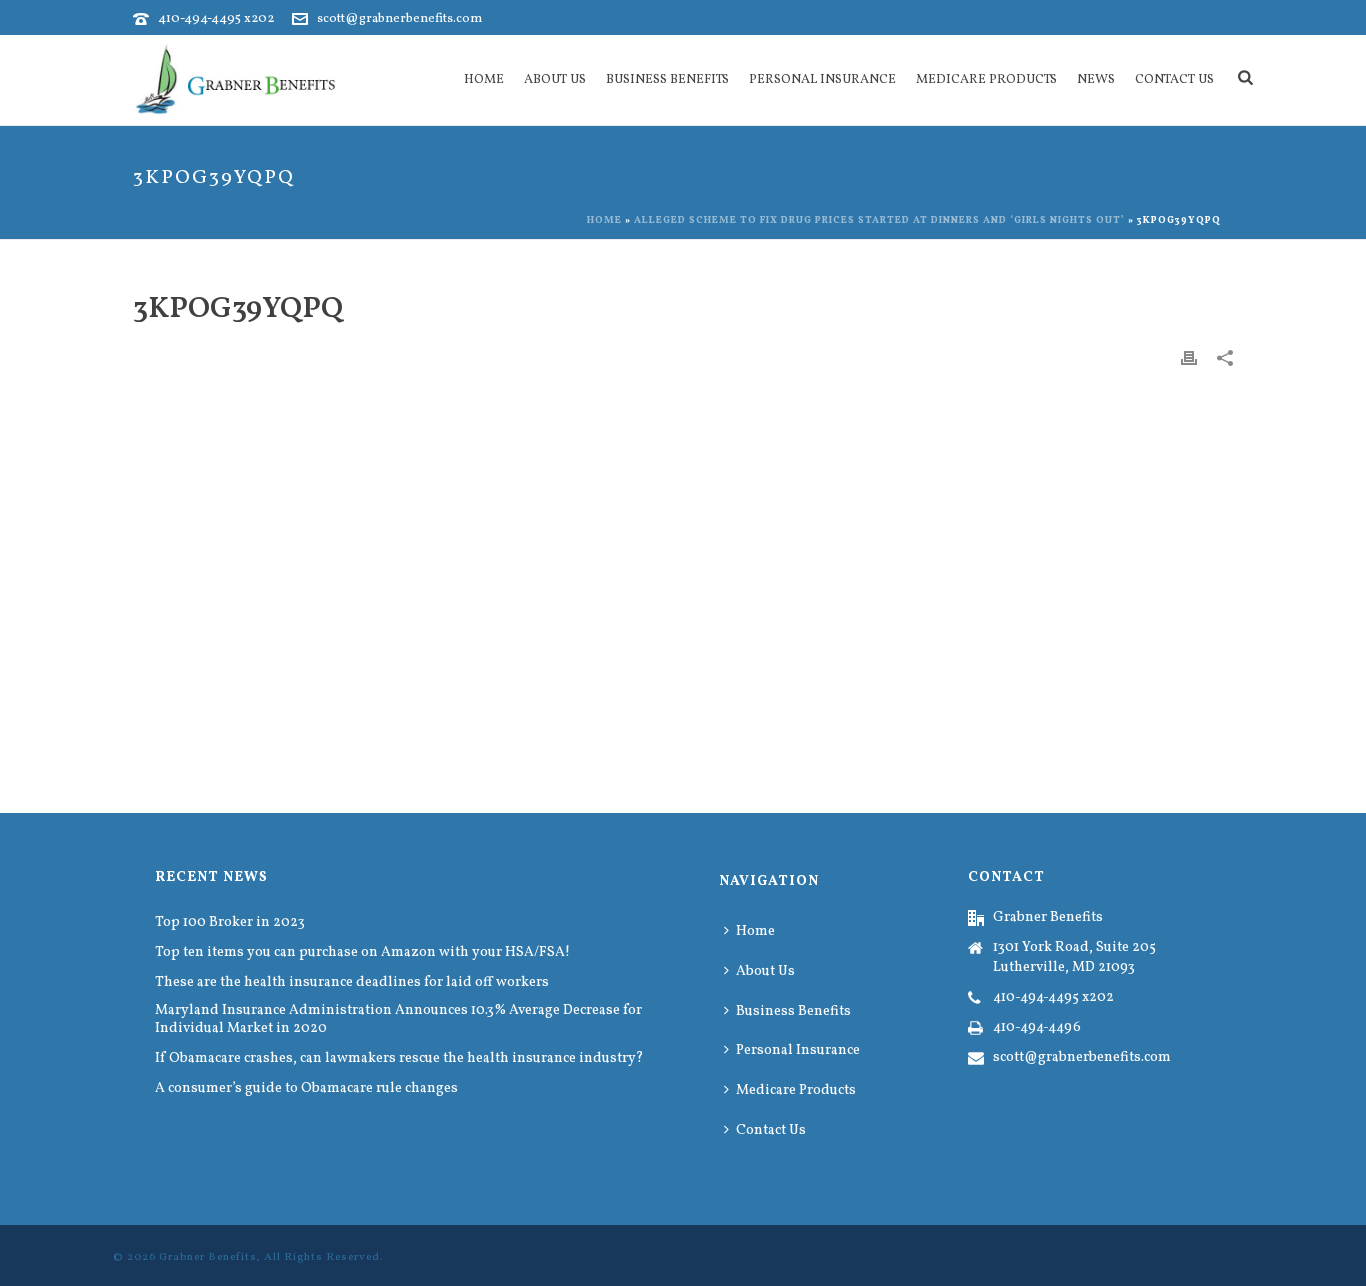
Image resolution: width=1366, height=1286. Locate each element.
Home (484, 80)
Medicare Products (986, 80)
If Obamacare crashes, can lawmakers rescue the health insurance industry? (399, 1059)
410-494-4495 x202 (216, 19)
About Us (555, 80)
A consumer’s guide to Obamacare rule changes (306, 1089)
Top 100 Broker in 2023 (230, 923)
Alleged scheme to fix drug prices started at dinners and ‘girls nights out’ (879, 220)
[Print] (1189, 358)
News (1096, 80)
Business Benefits (667, 80)
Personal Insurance (822, 80)
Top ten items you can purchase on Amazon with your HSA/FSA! (362, 953)
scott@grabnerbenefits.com (399, 19)
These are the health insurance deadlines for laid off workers (352, 983)
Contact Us (1174, 80)
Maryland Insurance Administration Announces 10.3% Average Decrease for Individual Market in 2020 (398, 1020)
